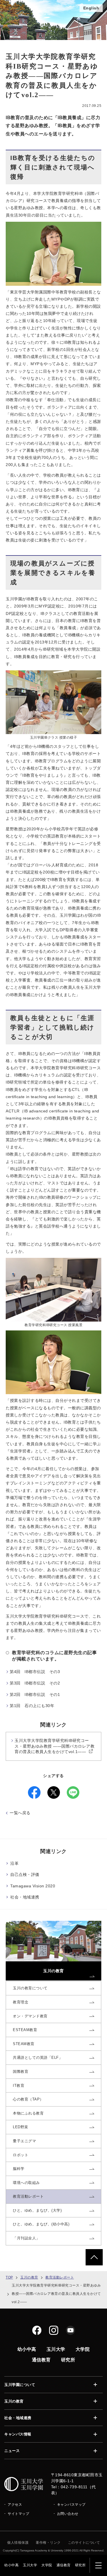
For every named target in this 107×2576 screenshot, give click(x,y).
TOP (9, 2277)
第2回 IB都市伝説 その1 (35, 1694)
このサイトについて (84, 2543)
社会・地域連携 (25, 1897)
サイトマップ (18, 2514)
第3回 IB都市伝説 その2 (35, 1683)
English (91, 8)
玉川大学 (30, 2565)
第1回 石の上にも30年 (32, 1706)
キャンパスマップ (71, 2505)
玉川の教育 (29, 2277)
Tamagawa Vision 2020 (33, 1886)
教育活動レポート (60, 2277)
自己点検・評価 (25, 1874)
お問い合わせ (68, 2514)
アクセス (15, 2505)
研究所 (80, 2565)
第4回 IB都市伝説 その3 (35, 1672)
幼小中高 (11, 2565)
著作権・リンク (48, 2543)
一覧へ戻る (20, 1813)
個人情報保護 (18, 2543)
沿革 (14, 1863)
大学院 (47, 2565)
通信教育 (64, 2565)
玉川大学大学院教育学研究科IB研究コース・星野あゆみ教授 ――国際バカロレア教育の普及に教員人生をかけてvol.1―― (54, 1746)
